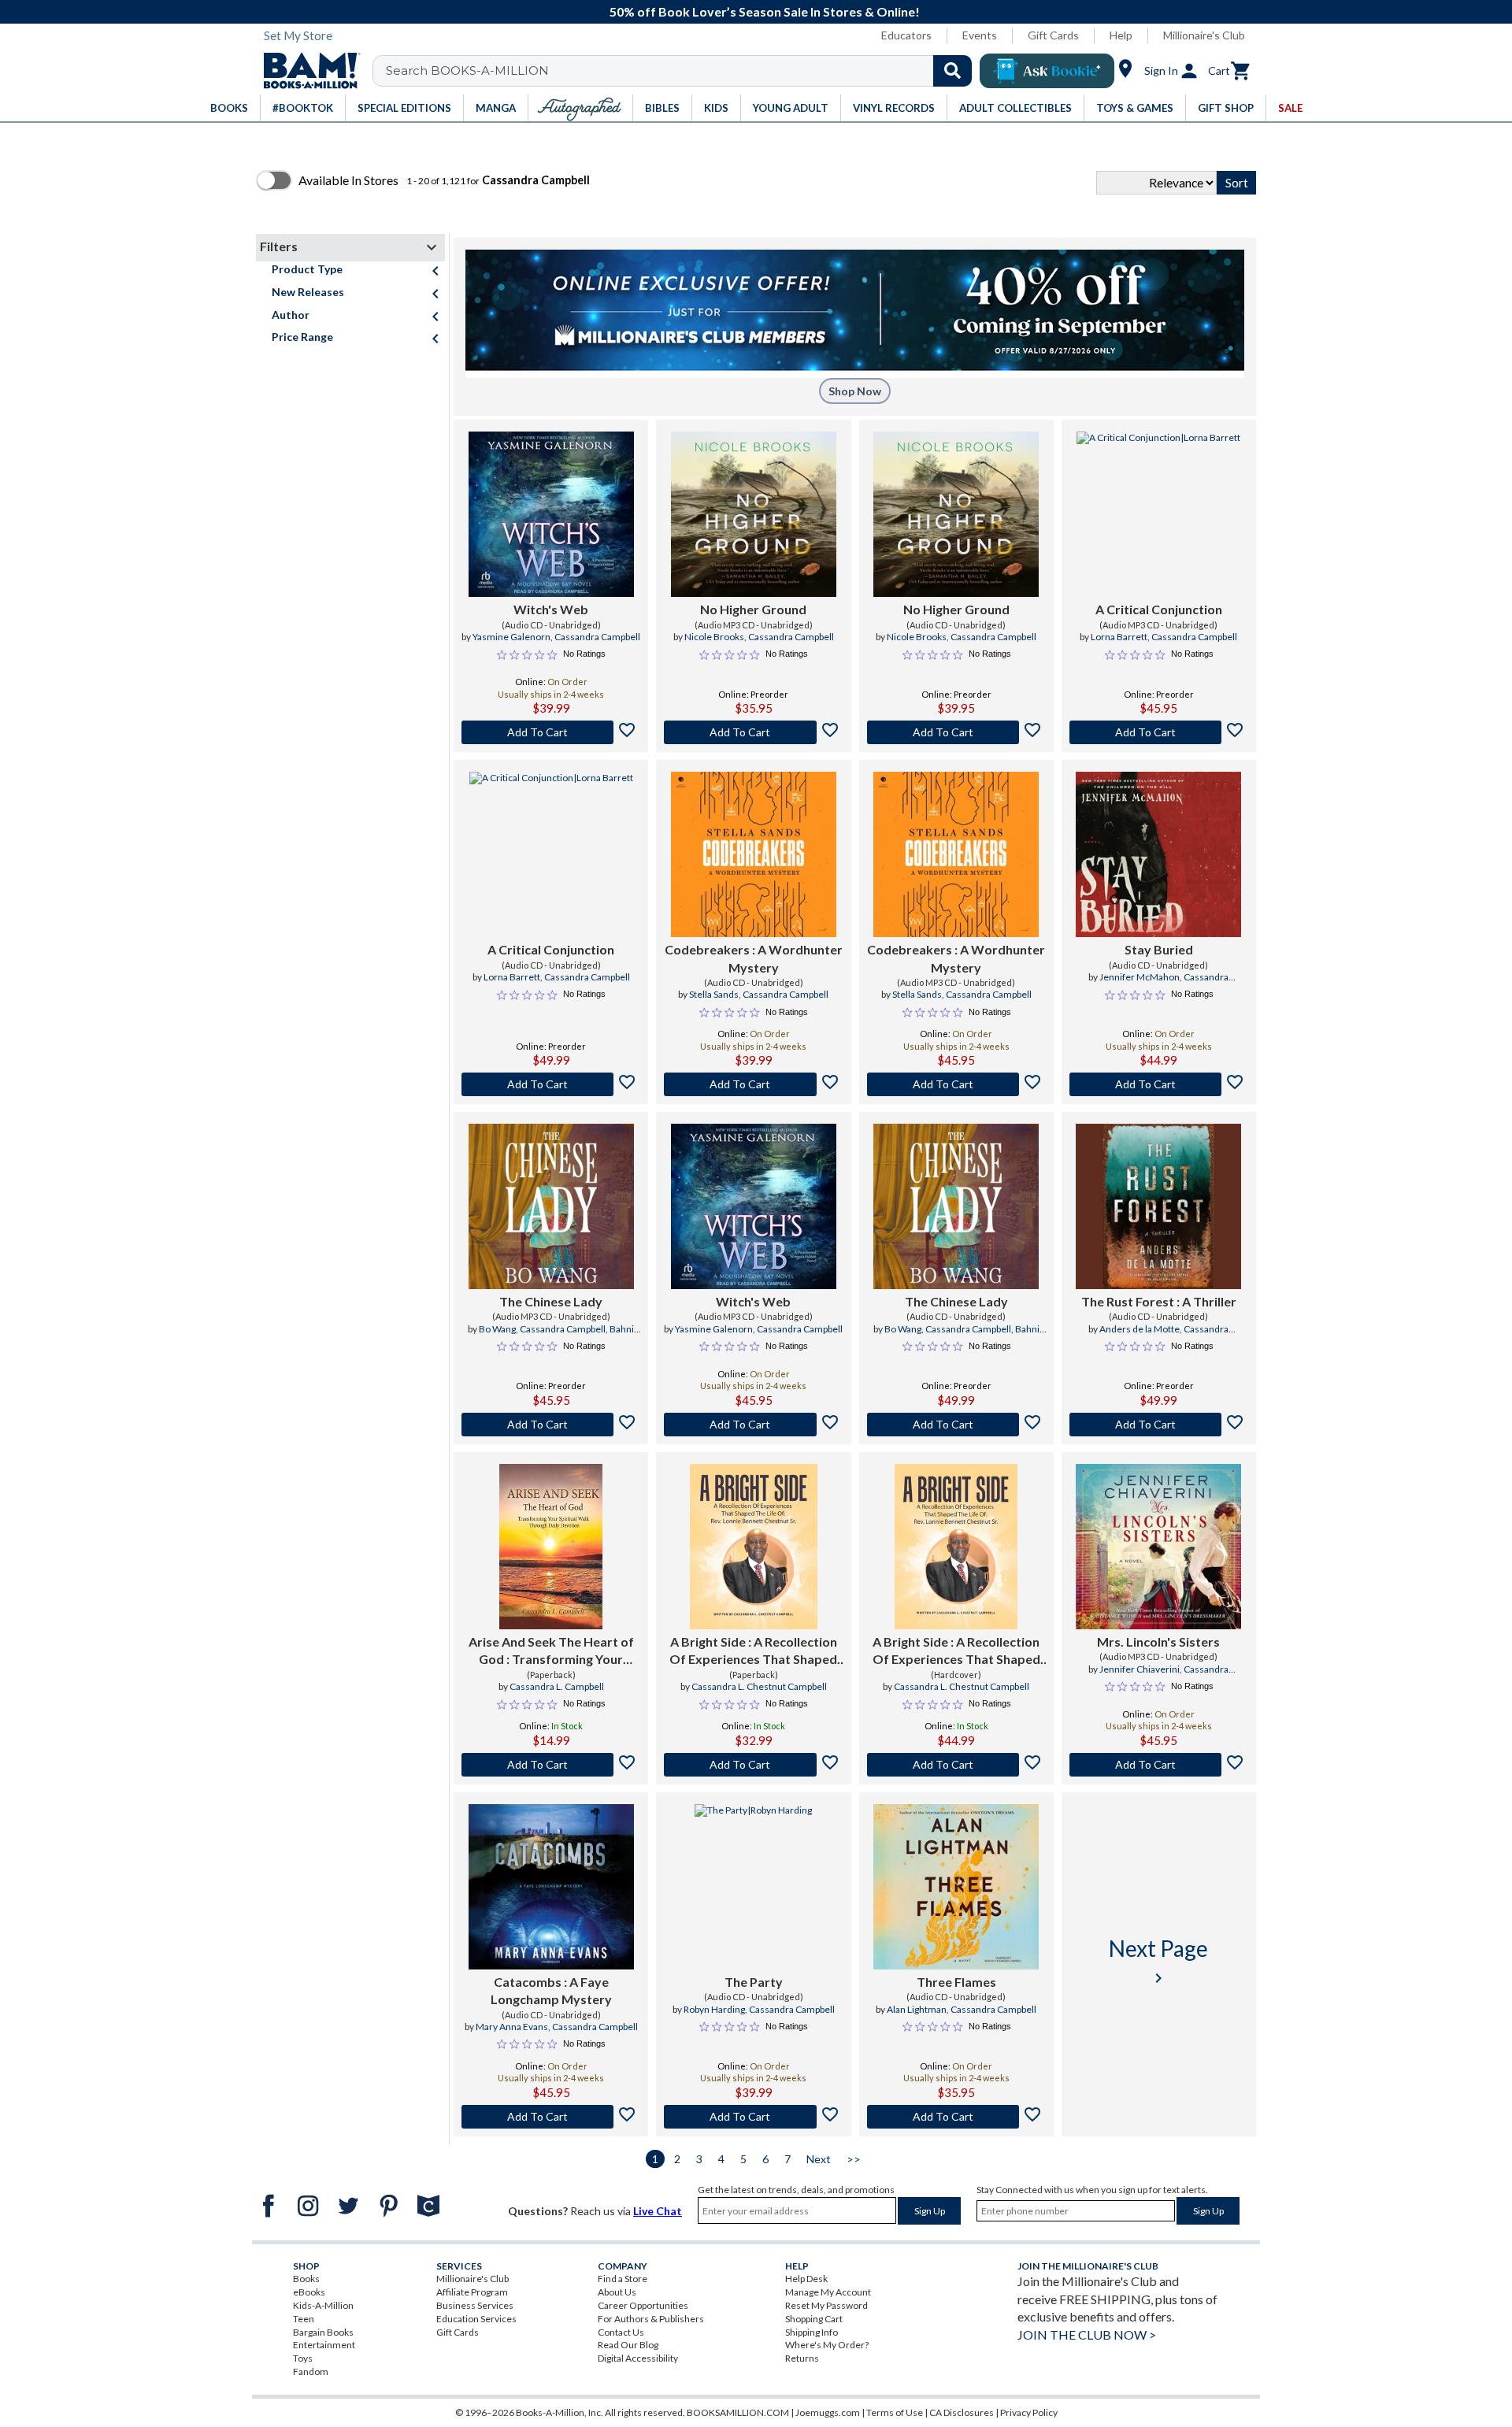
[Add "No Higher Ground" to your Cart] (753, 732)
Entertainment (324, 2345)
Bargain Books (323, 2332)
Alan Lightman (917, 2009)
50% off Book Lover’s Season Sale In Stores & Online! (765, 11)
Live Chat (658, 2211)
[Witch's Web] (551, 514)
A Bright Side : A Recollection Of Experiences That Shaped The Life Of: (753, 1651)
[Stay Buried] (1158, 854)
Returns (802, 2358)
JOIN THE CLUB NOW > (1087, 2334)
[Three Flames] (956, 1887)
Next (819, 2159)
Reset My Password (826, 2305)
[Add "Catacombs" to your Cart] (551, 2117)
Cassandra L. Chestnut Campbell (759, 1686)
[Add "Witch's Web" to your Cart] (551, 732)
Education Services (476, 2319)
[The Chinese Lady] (551, 1206)
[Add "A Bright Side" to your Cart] (753, 1765)
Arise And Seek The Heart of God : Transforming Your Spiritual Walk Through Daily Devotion (551, 1651)
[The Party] (753, 1887)
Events (980, 35)
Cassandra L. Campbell (557, 1686)
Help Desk (806, 2279)
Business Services (475, 2305)
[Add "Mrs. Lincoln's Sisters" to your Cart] (1159, 1765)
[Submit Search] (952, 71)
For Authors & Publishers (651, 2319)
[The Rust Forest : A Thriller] (1158, 1206)
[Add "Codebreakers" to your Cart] (753, 1084)
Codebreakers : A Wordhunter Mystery (754, 958)
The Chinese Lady (551, 1301)
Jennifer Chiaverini (1140, 1669)
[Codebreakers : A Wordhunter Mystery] (754, 854)
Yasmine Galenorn (511, 637)
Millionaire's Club (1204, 35)
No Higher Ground (753, 609)
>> (854, 2159)
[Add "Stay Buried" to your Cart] (1159, 1084)
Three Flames (956, 1982)
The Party (754, 1982)
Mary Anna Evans (512, 2027)
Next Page (1158, 1961)
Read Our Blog (628, 2345)
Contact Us (621, 2332)
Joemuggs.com (828, 2412)
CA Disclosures (962, 2412)
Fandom (311, 2371)
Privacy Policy (1029, 2412)
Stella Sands (714, 994)
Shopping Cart (814, 2319)
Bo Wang (497, 1329)
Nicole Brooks (714, 637)
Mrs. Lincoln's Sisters (1158, 1641)
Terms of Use (895, 2412)
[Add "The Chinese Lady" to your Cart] (551, 1425)
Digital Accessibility (638, 2358)
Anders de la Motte (1140, 1329)
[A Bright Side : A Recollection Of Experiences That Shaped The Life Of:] (754, 1547)
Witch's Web (551, 609)
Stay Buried (1159, 949)
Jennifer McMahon (1140, 977)
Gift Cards (1053, 35)
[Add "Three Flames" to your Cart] (956, 2117)
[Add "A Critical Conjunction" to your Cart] (1159, 732)
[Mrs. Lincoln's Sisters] (1158, 1547)
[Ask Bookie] (1047, 71)
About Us (617, 2292)
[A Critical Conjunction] (1158, 514)
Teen (304, 2319)
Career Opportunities (643, 2305)
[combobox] (682, 71)
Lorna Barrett (1119, 637)
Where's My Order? (827, 2345)
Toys (303, 2358)
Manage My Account (828, 2292)
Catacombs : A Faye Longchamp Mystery (551, 1990)
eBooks (309, 2292)
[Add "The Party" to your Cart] (753, 2117)
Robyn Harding (714, 2009)
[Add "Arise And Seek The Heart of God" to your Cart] (551, 1765)
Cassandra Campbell (597, 637)
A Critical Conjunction (1159, 609)
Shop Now (855, 391)
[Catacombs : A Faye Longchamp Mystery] (551, 1887)
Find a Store (623, 2279)
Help (1121, 35)
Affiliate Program (472, 2292)
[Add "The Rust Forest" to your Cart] (1159, 1425)
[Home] (306, 71)
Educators (906, 35)
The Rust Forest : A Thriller (1159, 1301)
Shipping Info (812, 2332)
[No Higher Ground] (754, 514)
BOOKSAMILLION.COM (738, 2412)
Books (306, 2279)
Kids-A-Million (323, 2305)
